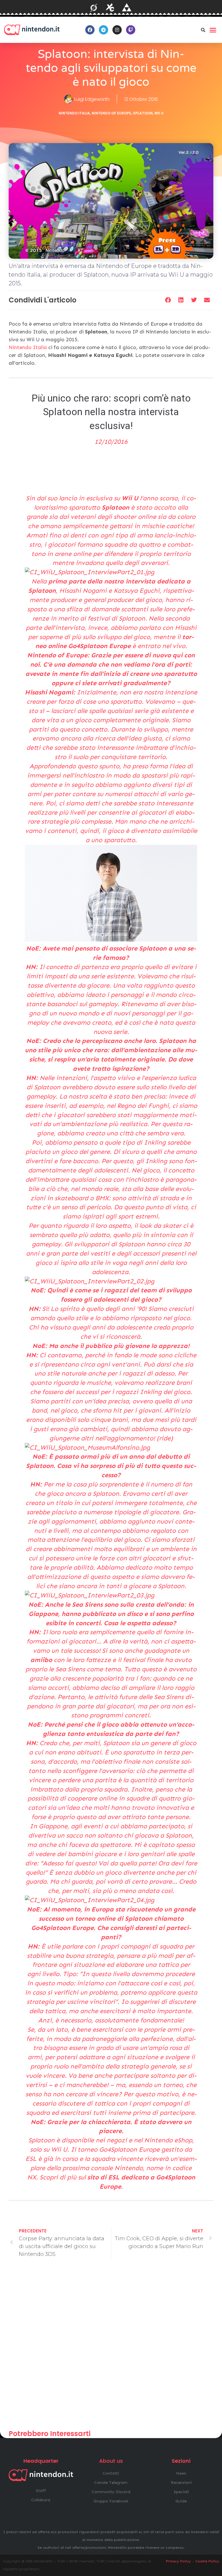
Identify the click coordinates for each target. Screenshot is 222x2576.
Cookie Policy (207, 2561)
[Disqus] (111, 2347)
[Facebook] (90, 30)
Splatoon (143, 113)
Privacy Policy (178, 2561)
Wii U (159, 113)
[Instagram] (117, 30)
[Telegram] (103, 30)
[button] (203, 30)
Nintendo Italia (74, 113)
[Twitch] (131, 30)
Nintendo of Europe (111, 113)
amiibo (41, 1660)
